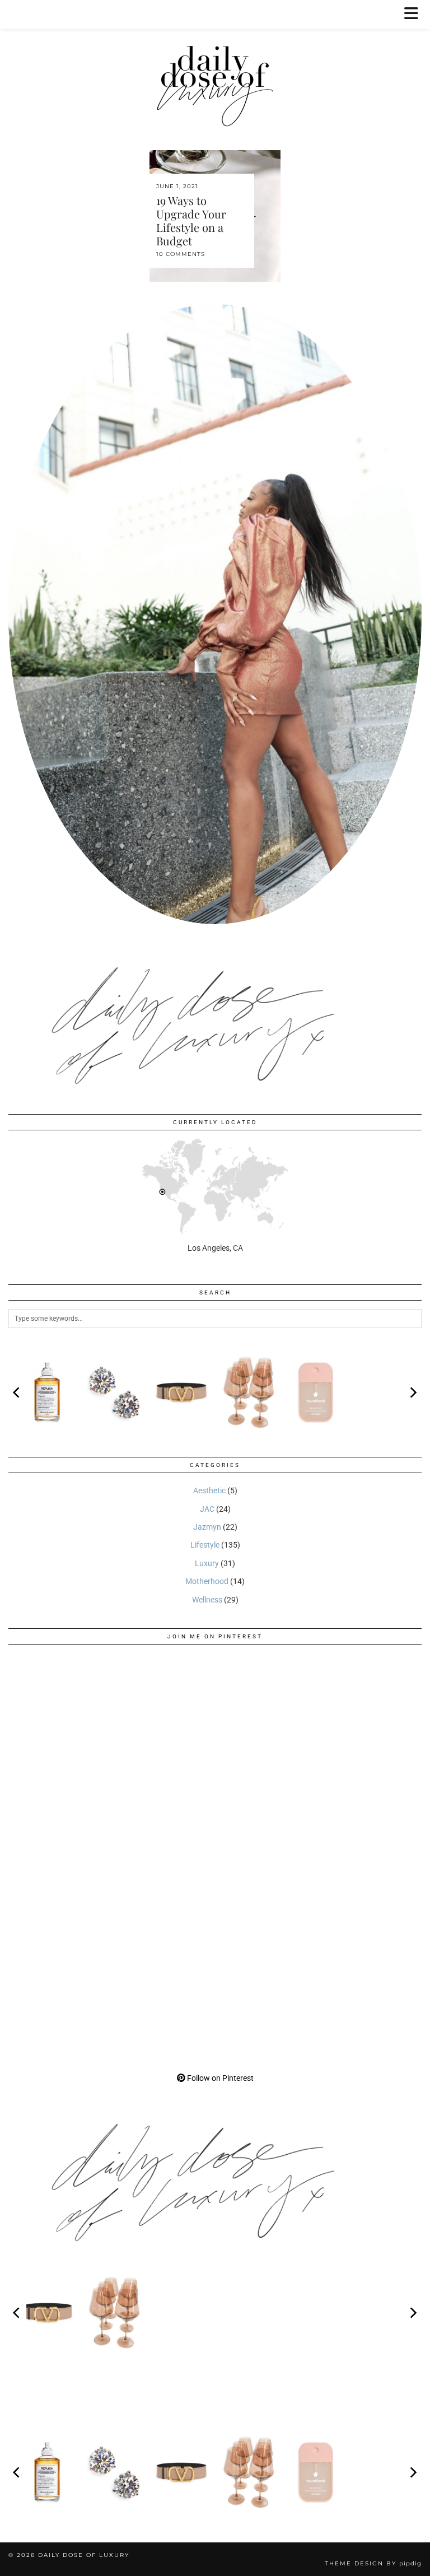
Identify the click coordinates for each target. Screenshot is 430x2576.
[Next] (413, 1392)
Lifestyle (205, 1545)
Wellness (207, 1600)
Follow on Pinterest (219, 2078)
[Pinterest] (112, 1756)
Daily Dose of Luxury (84, 2555)
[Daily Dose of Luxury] (215, 66)
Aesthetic (209, 1490)
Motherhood (207, 1581)
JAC (207, 1509)
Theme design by (373, 2563)
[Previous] (17, 1392)
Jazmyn (207, 1527)
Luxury (207, 1563)
